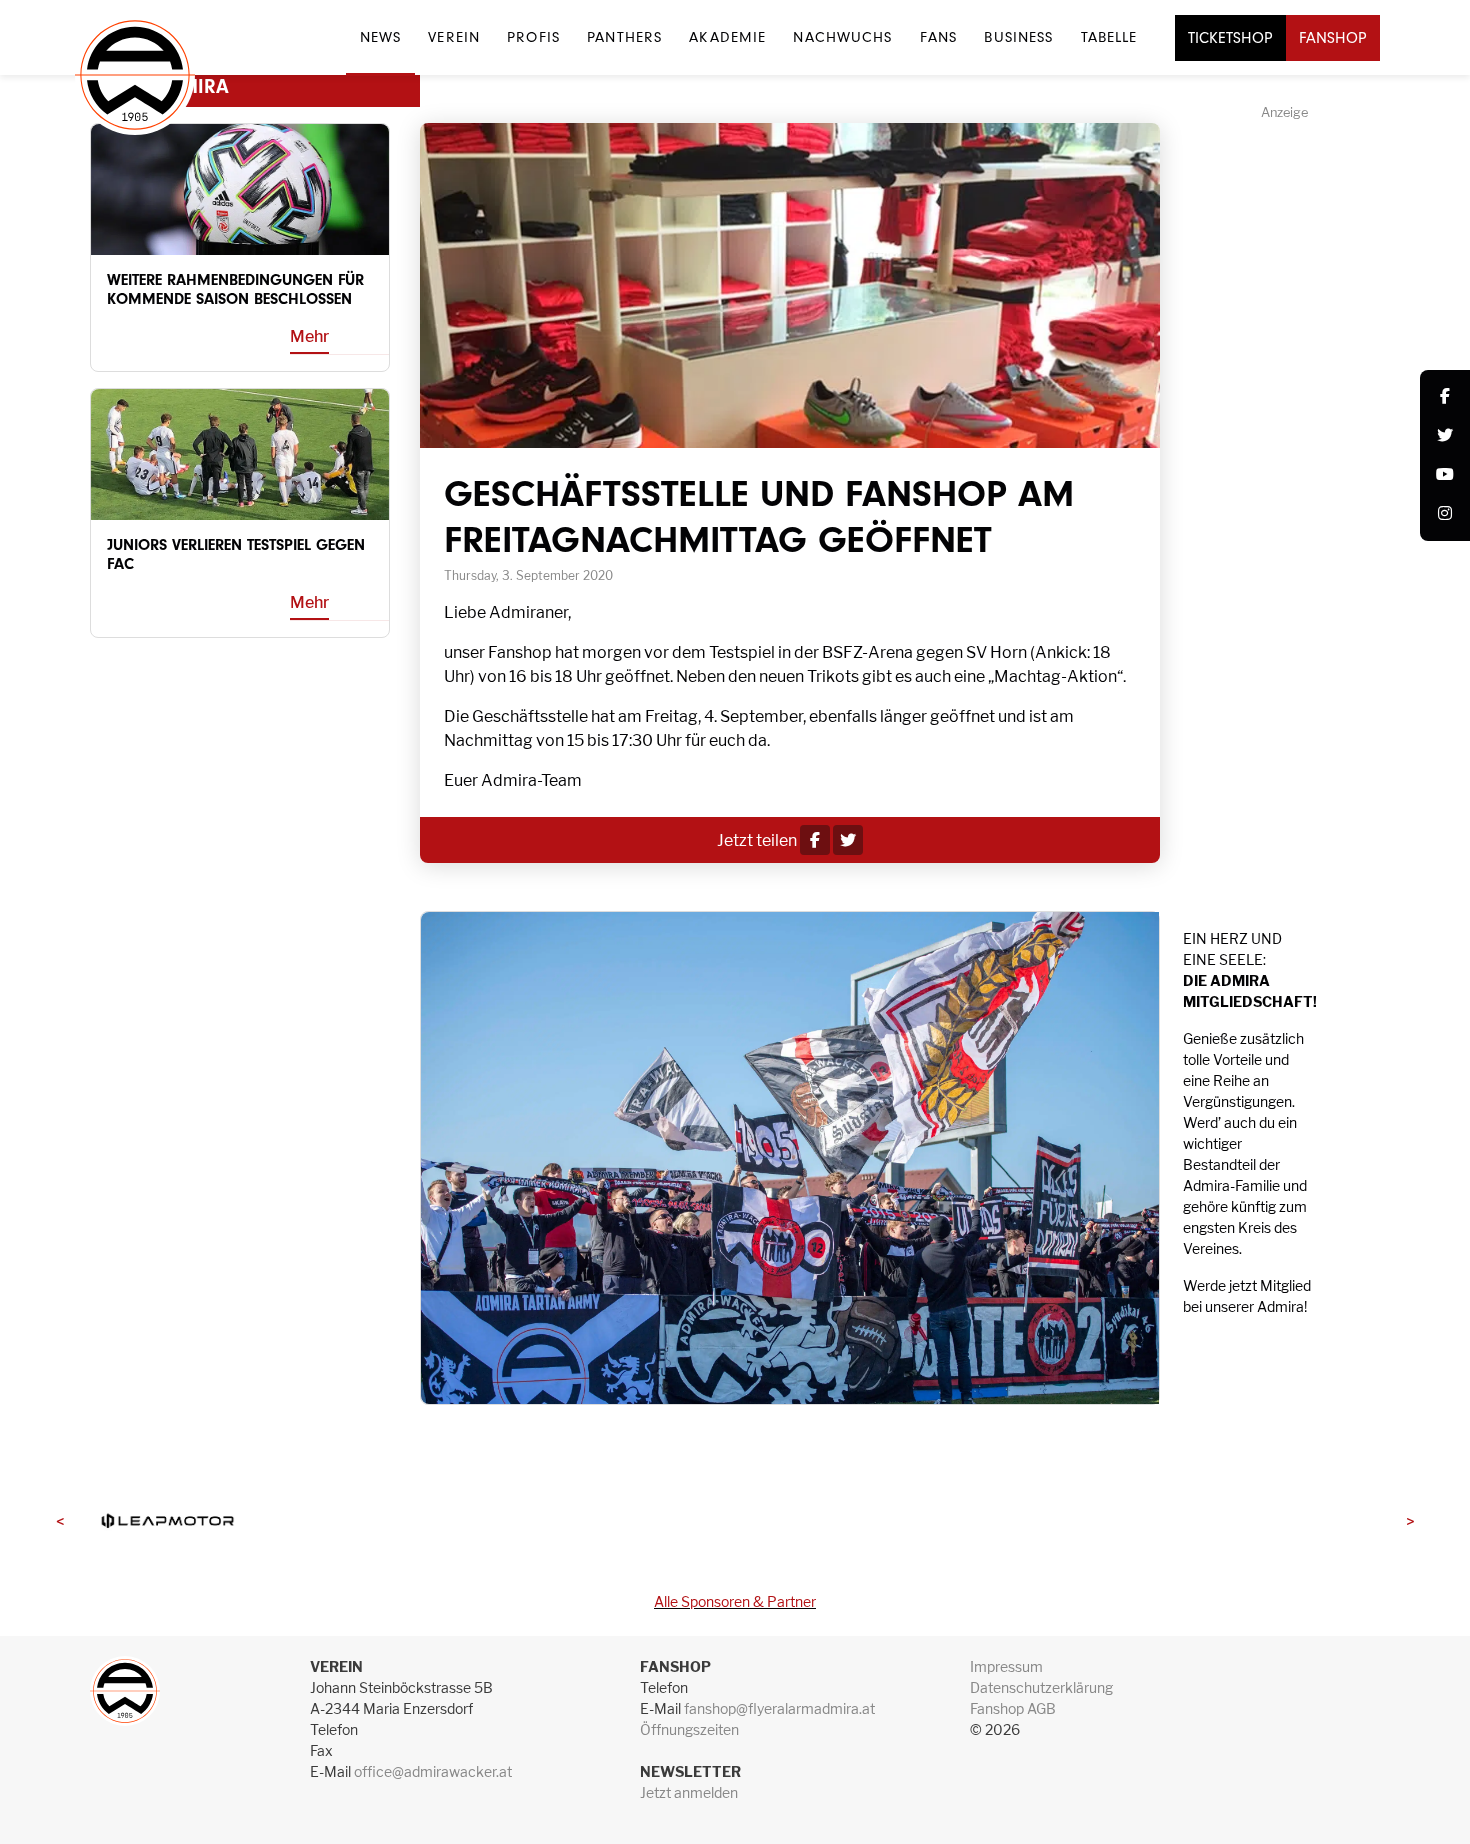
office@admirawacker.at (433, 1771)
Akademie (727, 37)
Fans (938, 37)
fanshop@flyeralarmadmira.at (779, 1708)
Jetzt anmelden (689, 1792)
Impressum (1006, 1666)
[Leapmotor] (167, 1520)
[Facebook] (1445, 397)
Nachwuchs (842, 37)
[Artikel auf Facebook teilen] (815, 840)
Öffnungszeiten (689, 1729)
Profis (533, 37)
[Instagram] (1445, 514)
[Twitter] (1445, 436)
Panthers (624, 37)
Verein (454, 37)
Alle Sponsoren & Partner (735, 1601)
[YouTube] (1445, 475)
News (380, 37)
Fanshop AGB (1013, 1708)
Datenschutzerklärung (1041, 1687)
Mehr (309, 336)
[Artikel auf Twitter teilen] (848, 840)
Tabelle (1109, 37)
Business (1018, 37)
